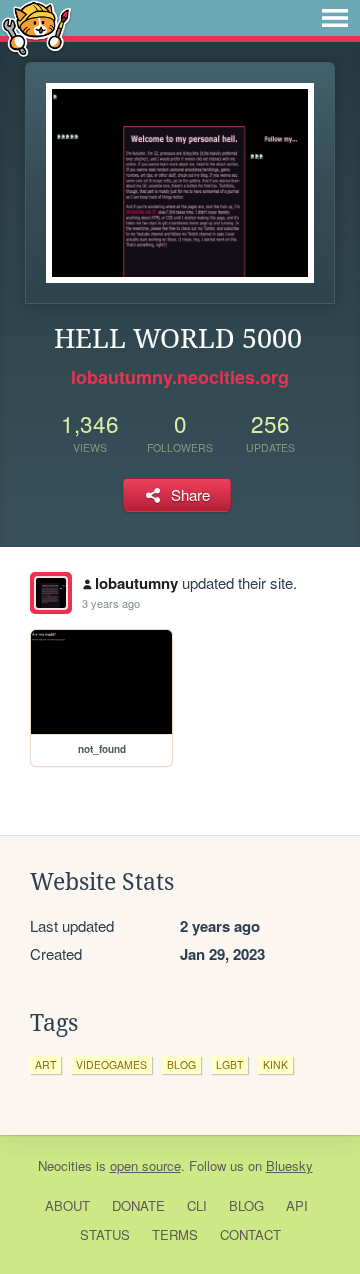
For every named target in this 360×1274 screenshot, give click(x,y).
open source (145, 1165)
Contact (250, 1234)
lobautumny (136, 583)
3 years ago (111, 603)
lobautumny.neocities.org (180, 377)
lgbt (229, 1064)
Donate (138, 1205)
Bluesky (289, 1165)
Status (105, 1234)
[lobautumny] (51, 593)
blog (181, 1064)
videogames (111, 1064)
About (67, 1205)
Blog (246, 1205)
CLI (197, 1205)
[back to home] (36, 27)
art (45, 1064)
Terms (175, 1234)
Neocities (65, 1165)
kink (275, 1064)
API (297, 1205)
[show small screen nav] (335, 18)
